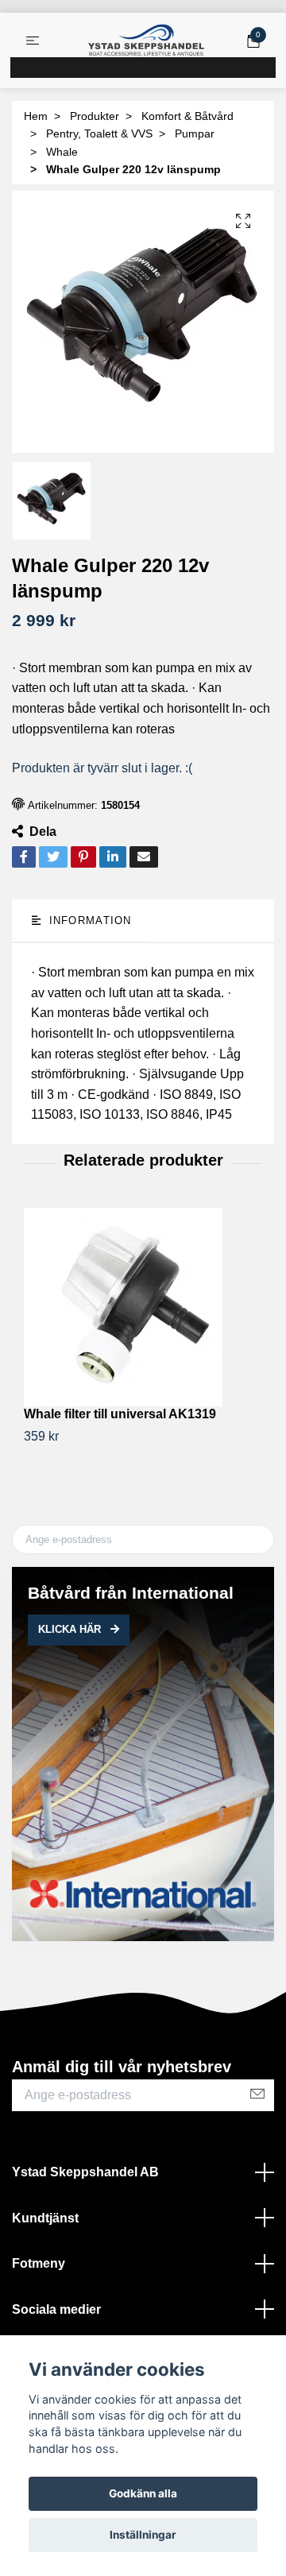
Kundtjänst (45, 2218)
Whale (62, 152)
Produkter (95, 116)
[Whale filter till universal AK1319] (143, 1307)
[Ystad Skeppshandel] (146, 41)
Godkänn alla (143, 2493)
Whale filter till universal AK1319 (120, 1414)
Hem (36, 116)
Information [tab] (88, 921)
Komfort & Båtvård (187, 116)
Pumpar (195, 133)
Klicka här (71, 1629)
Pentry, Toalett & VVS (99, 133)
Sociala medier (56, 2309)
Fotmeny (39, 2263)
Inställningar (143, 2535)
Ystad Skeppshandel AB (85, 2172)
